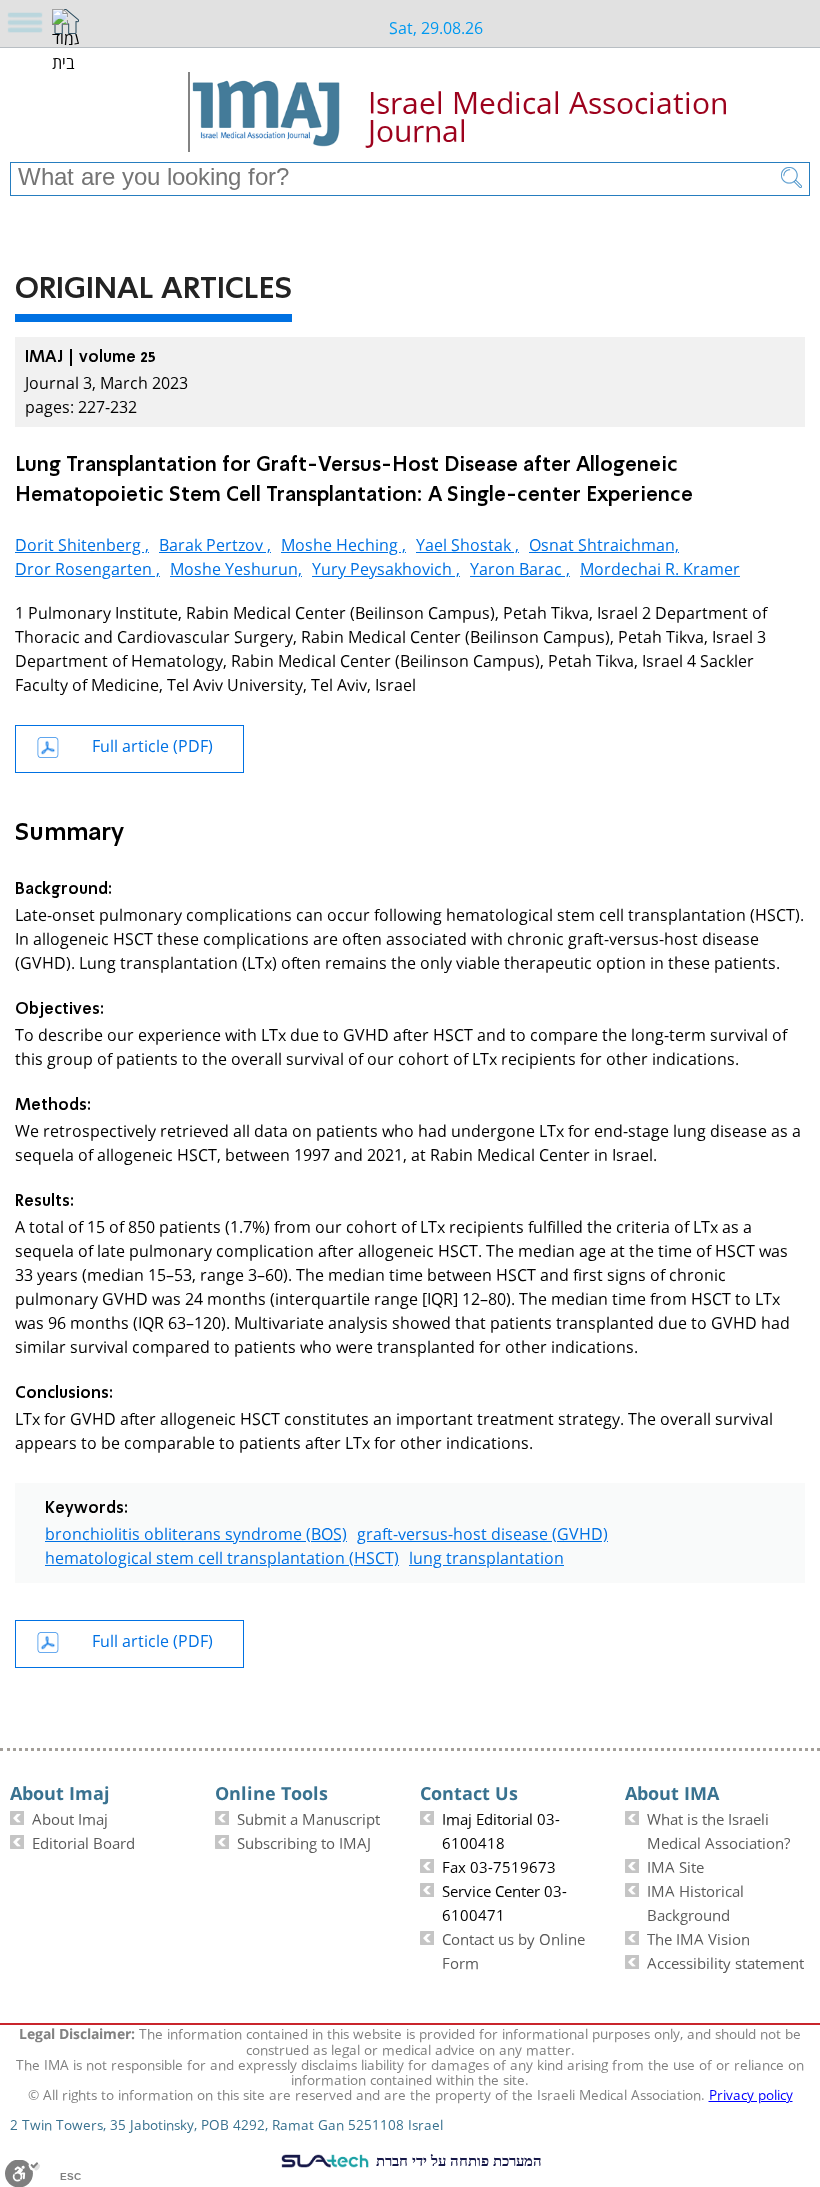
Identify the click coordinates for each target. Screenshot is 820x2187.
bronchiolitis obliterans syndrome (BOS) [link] (196, 1531)
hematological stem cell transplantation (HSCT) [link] (222, 1555)
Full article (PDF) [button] (152, 743)
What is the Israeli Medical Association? (718, 1829)
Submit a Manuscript (308, 1817)
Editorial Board (83, 1841)
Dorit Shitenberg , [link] (82, 542)
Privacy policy (751, 2093)
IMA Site (675, 1865)
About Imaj (70, 1817)
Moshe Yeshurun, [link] (236, 566)
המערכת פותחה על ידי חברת (457, 2160)
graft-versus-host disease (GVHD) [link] (482, 1531)
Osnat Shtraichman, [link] (604, 542)
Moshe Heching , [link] (343, 542)
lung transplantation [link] (486, 1555)
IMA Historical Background (695, 1901)
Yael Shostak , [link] (467, 542)
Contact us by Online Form (513, 1949)
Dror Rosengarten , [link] (87, 566)
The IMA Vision (698, 1937)
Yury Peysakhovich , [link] (386, 566)
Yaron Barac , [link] (520, 566)
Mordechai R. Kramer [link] (660, 566)
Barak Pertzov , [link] (215, 542)
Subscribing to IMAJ (304, 1841)
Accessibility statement (725, 1961)
